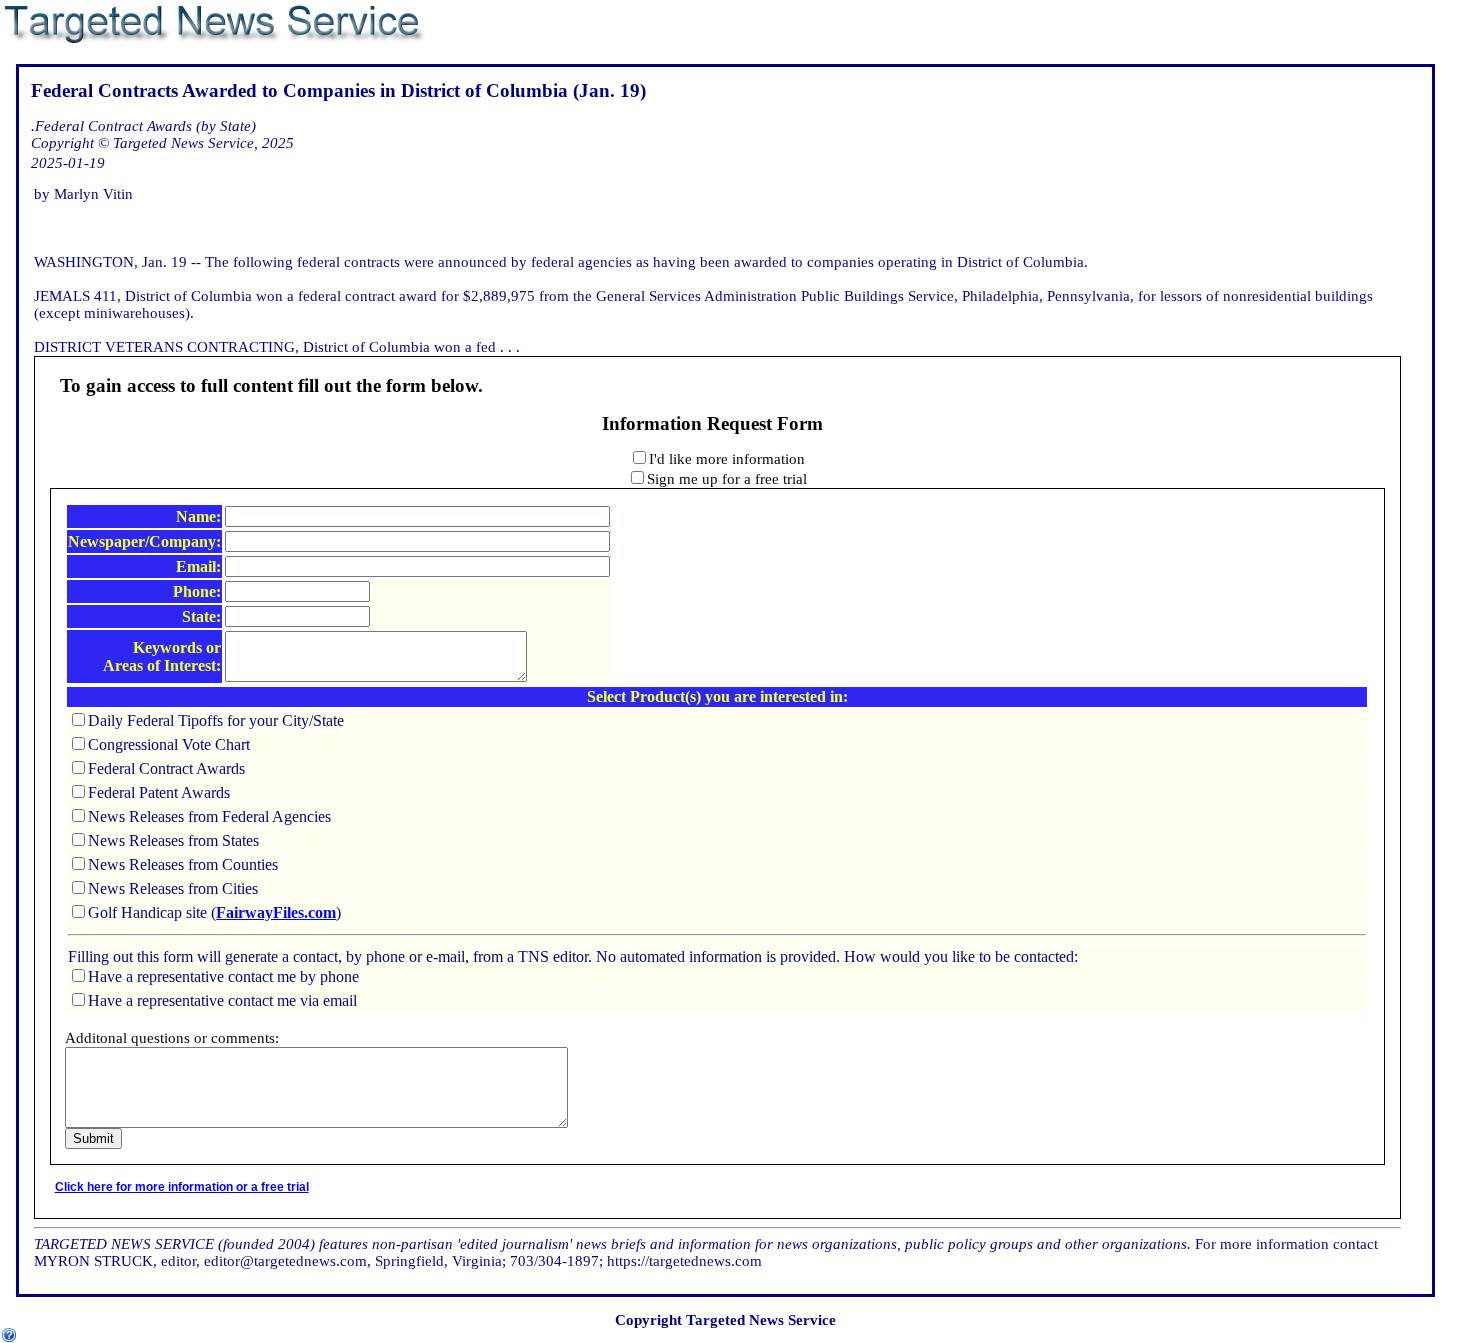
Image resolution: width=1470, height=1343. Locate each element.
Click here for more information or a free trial (182, 1187)
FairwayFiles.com (276, 912)
